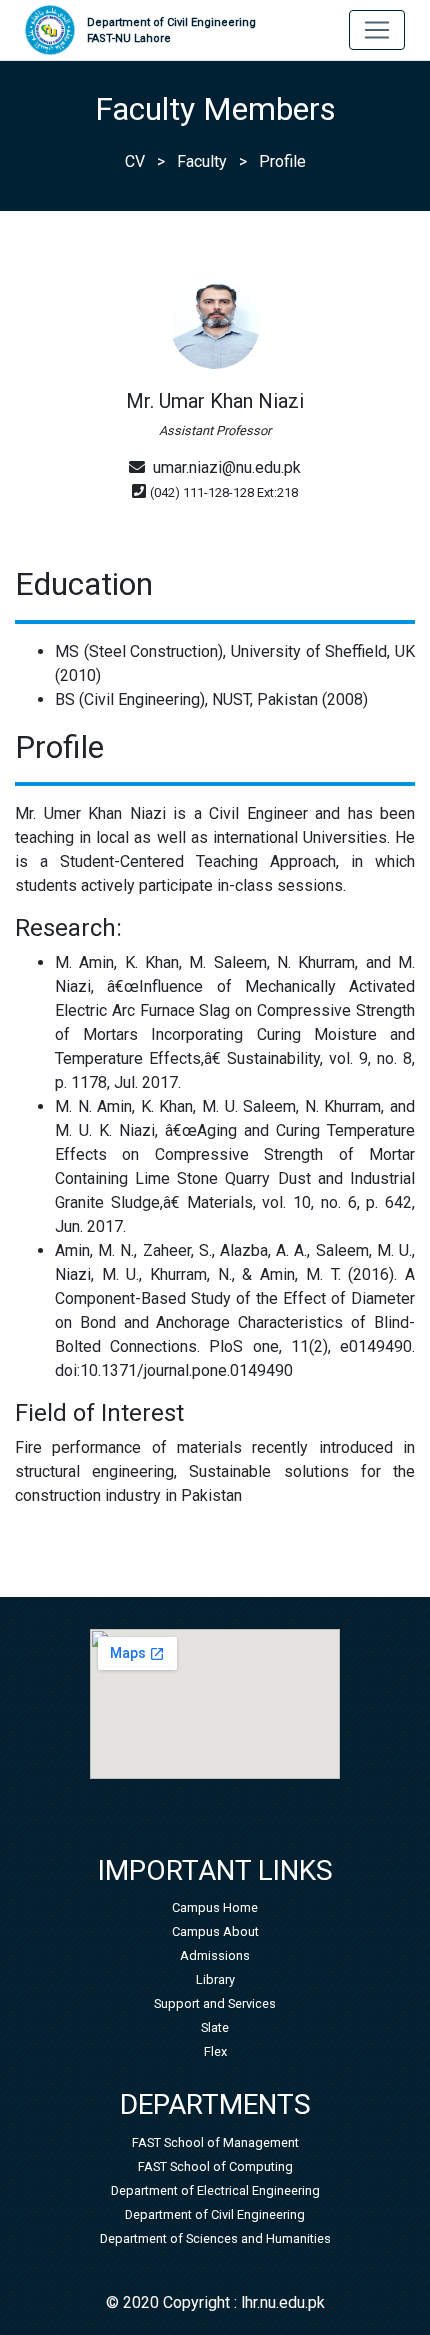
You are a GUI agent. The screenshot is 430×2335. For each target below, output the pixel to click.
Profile (282, 161)
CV (135, 161)
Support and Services (215, 2003)
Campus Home (215, 1907)
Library (215, 1979)
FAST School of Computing (215, 2166)
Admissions (215, 1955)
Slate (215, 2027)
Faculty (202, 161)
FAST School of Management (215, 2142)
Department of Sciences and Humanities (215, 2238)
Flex (215, 2051)
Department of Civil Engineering (171, 31)
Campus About (215, 1931)
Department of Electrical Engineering (215, 2190)
